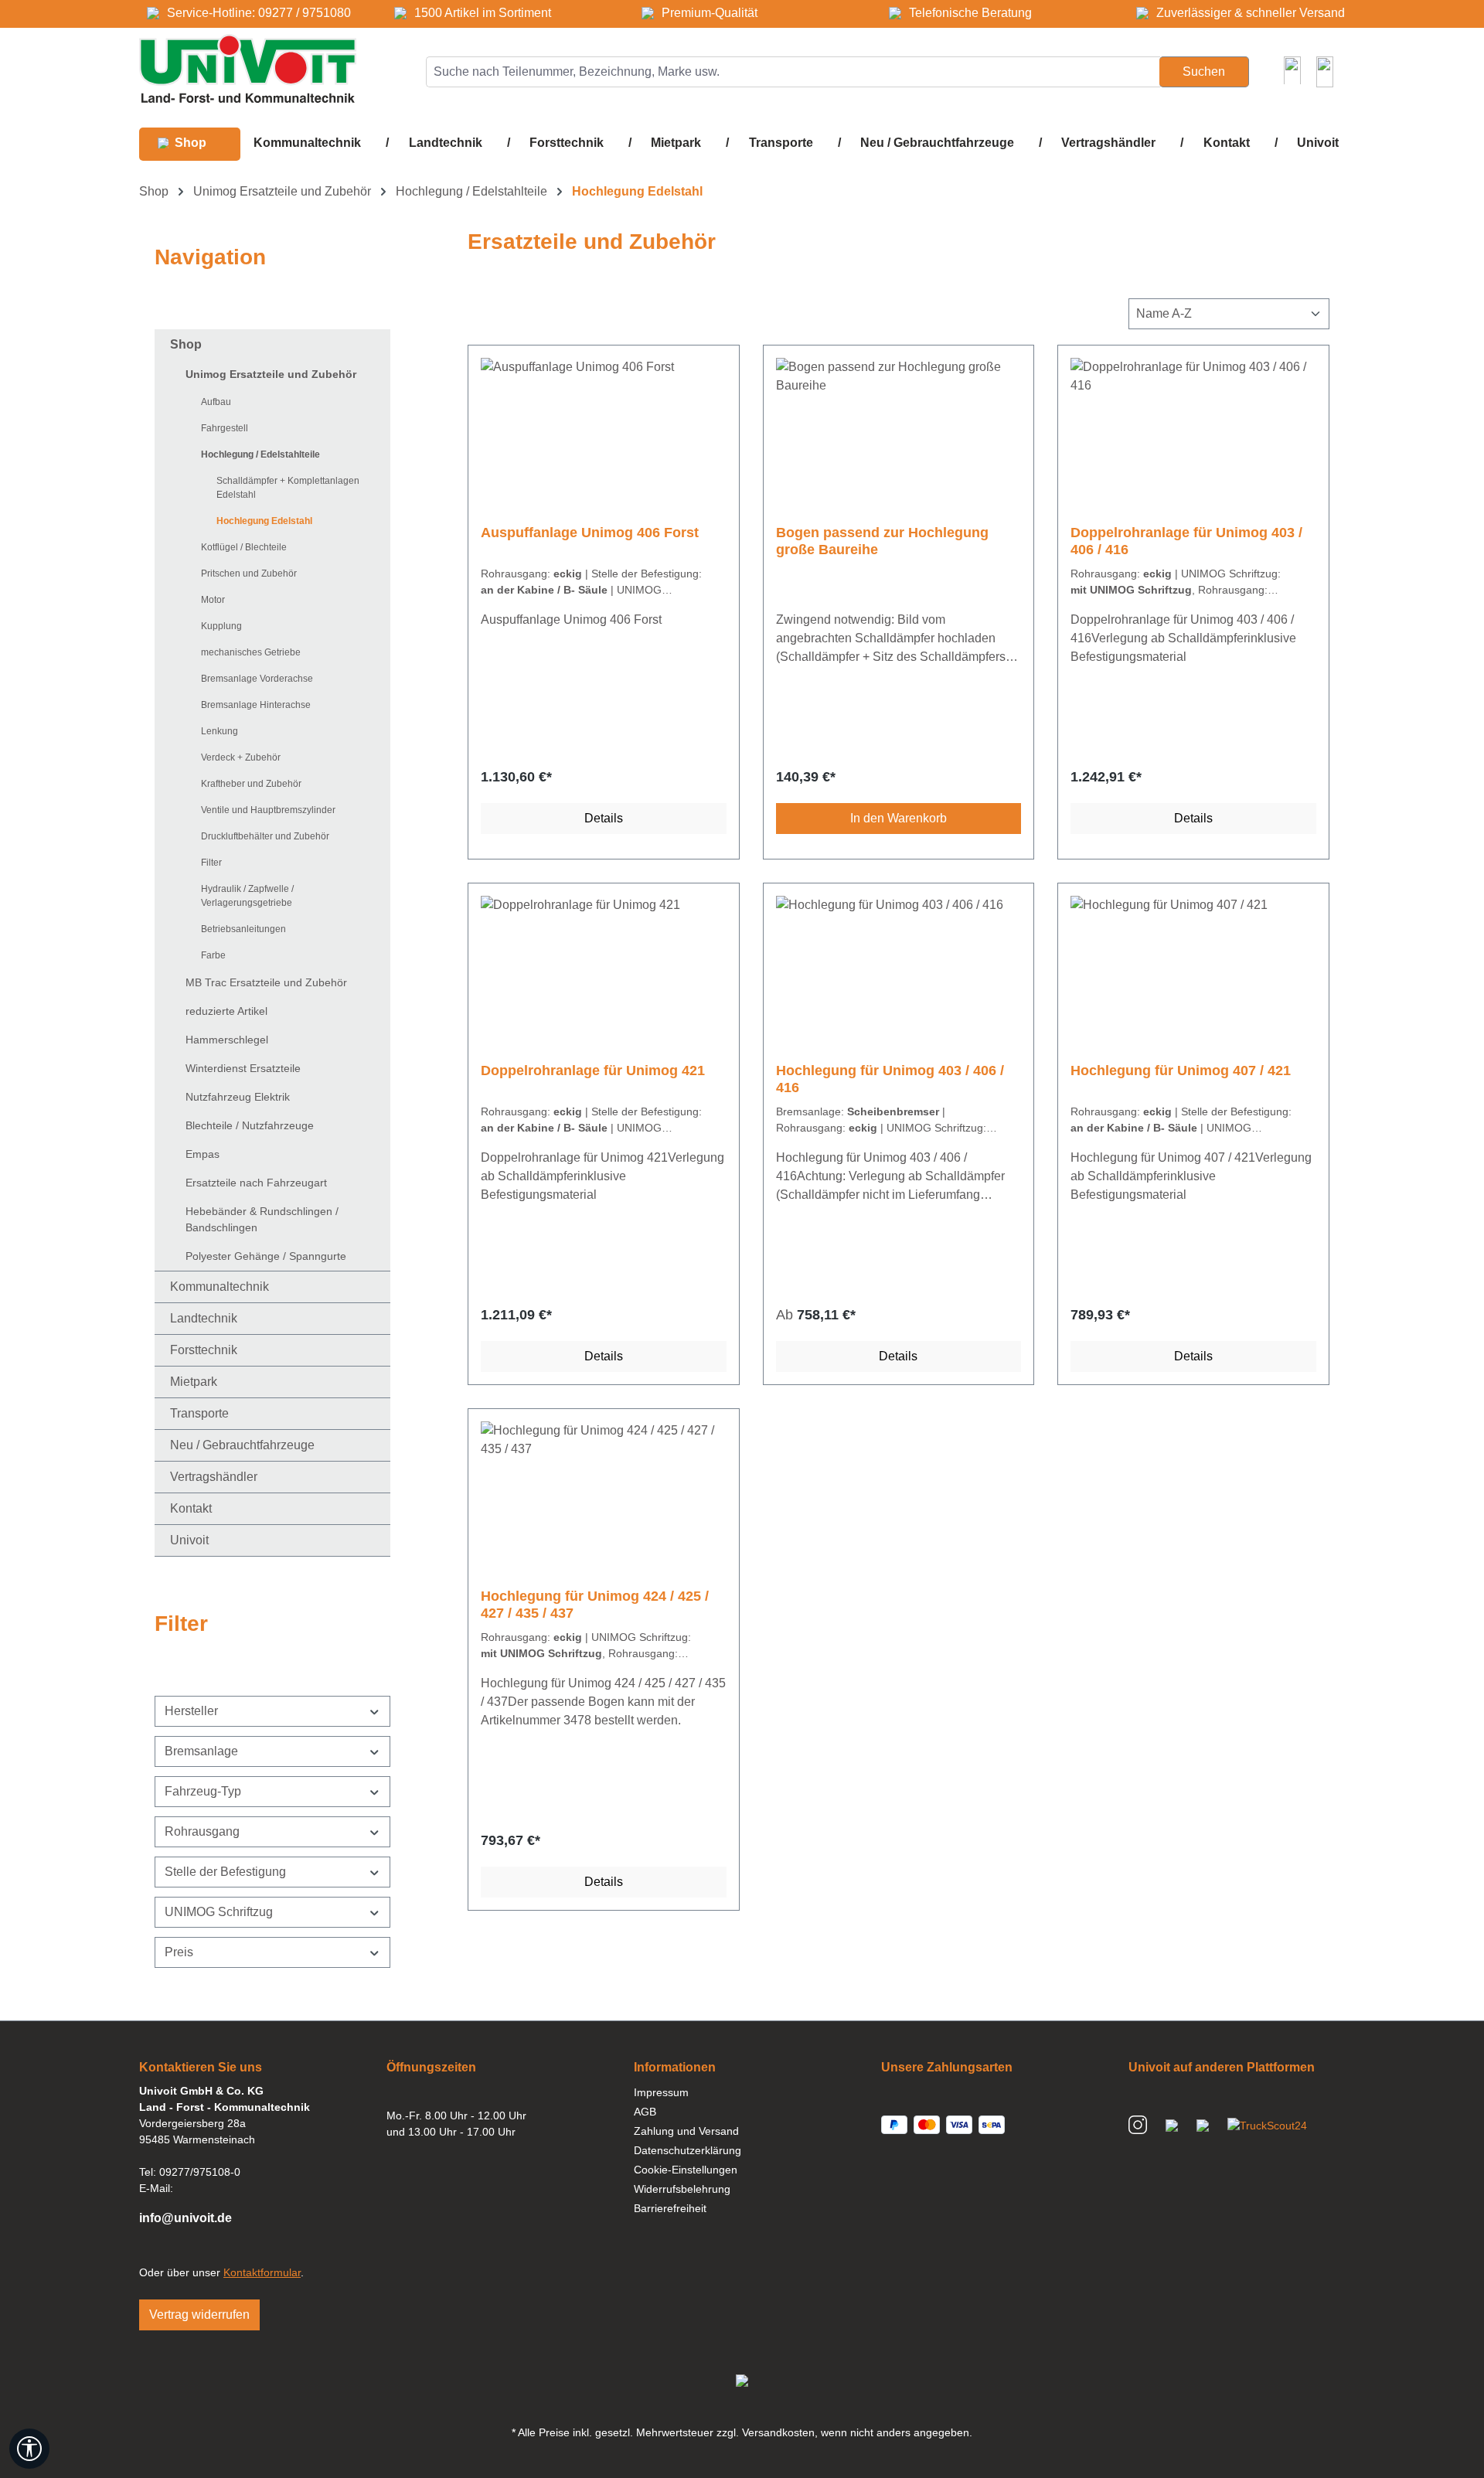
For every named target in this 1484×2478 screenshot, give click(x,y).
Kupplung (221, 626)
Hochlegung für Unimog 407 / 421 (1181, 1071)
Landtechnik (204, 1318)
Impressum (661, 2092)
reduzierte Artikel (226, 1011)
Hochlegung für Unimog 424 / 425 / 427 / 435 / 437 (595, 1605)
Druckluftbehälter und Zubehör (265, 836)
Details (604, 818)
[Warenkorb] (1325, 72)
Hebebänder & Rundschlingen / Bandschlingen (262, 1219)
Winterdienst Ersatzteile (243, 1068)
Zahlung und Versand (686, 2131)
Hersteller (191, 1711)
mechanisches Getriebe (251, 652)
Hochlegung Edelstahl (264, 521)
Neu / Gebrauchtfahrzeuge (242, 1445)
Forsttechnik (204, 1350)
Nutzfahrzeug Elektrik (238, 1097)
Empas (203, 1154)
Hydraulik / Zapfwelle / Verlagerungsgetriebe (247, 896)
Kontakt (191, 1508)
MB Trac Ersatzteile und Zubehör (266, 982)
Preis (179, 1952)
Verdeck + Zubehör (241, 757)
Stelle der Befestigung (225, 1872)
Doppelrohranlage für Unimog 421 (593, 1071)
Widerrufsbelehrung (682, 2189)
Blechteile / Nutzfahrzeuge (250, 1125)
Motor (213, 600)
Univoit (189, 1540)
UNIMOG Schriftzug (219, 1912)
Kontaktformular (262, 2272)
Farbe (213, 955)
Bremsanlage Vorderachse (257, 679)
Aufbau (216, 402)
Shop (186, 344)
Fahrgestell (225, 428)
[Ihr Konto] (1292, 70)
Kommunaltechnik (220, 1287)
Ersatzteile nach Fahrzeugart (256, 1183)
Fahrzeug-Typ (203, 1791)
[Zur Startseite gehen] (248, 68)
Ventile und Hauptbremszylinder (268, 810)
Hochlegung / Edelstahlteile (260, 454)
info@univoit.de (185, 2218)
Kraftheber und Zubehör (251, 784)
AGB (645, 2112)
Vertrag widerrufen (199, 2315)
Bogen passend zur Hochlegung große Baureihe (882, 541)
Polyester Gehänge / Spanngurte (266, 1256)
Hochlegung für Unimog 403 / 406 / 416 (890, 1079)
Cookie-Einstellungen (686, 2170)
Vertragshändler (214, 1477)
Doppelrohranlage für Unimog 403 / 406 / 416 (1186, 541)
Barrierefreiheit (670, 2208)
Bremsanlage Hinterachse (256, 705)
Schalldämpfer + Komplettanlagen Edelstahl (288, 488)
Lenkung (220, 731)
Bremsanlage (201, 1751)
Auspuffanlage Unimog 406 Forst (590, 533)
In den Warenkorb (899, 818)
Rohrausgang (202, 1831)
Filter (211, 863)
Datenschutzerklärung (688, 2150)
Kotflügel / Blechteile (244, 547)
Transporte (199, 1413)
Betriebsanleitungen (243, 929)
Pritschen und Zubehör (249, 574)
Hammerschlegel (227, 1040)
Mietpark (194, 1382)
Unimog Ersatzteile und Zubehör (271, 374)
